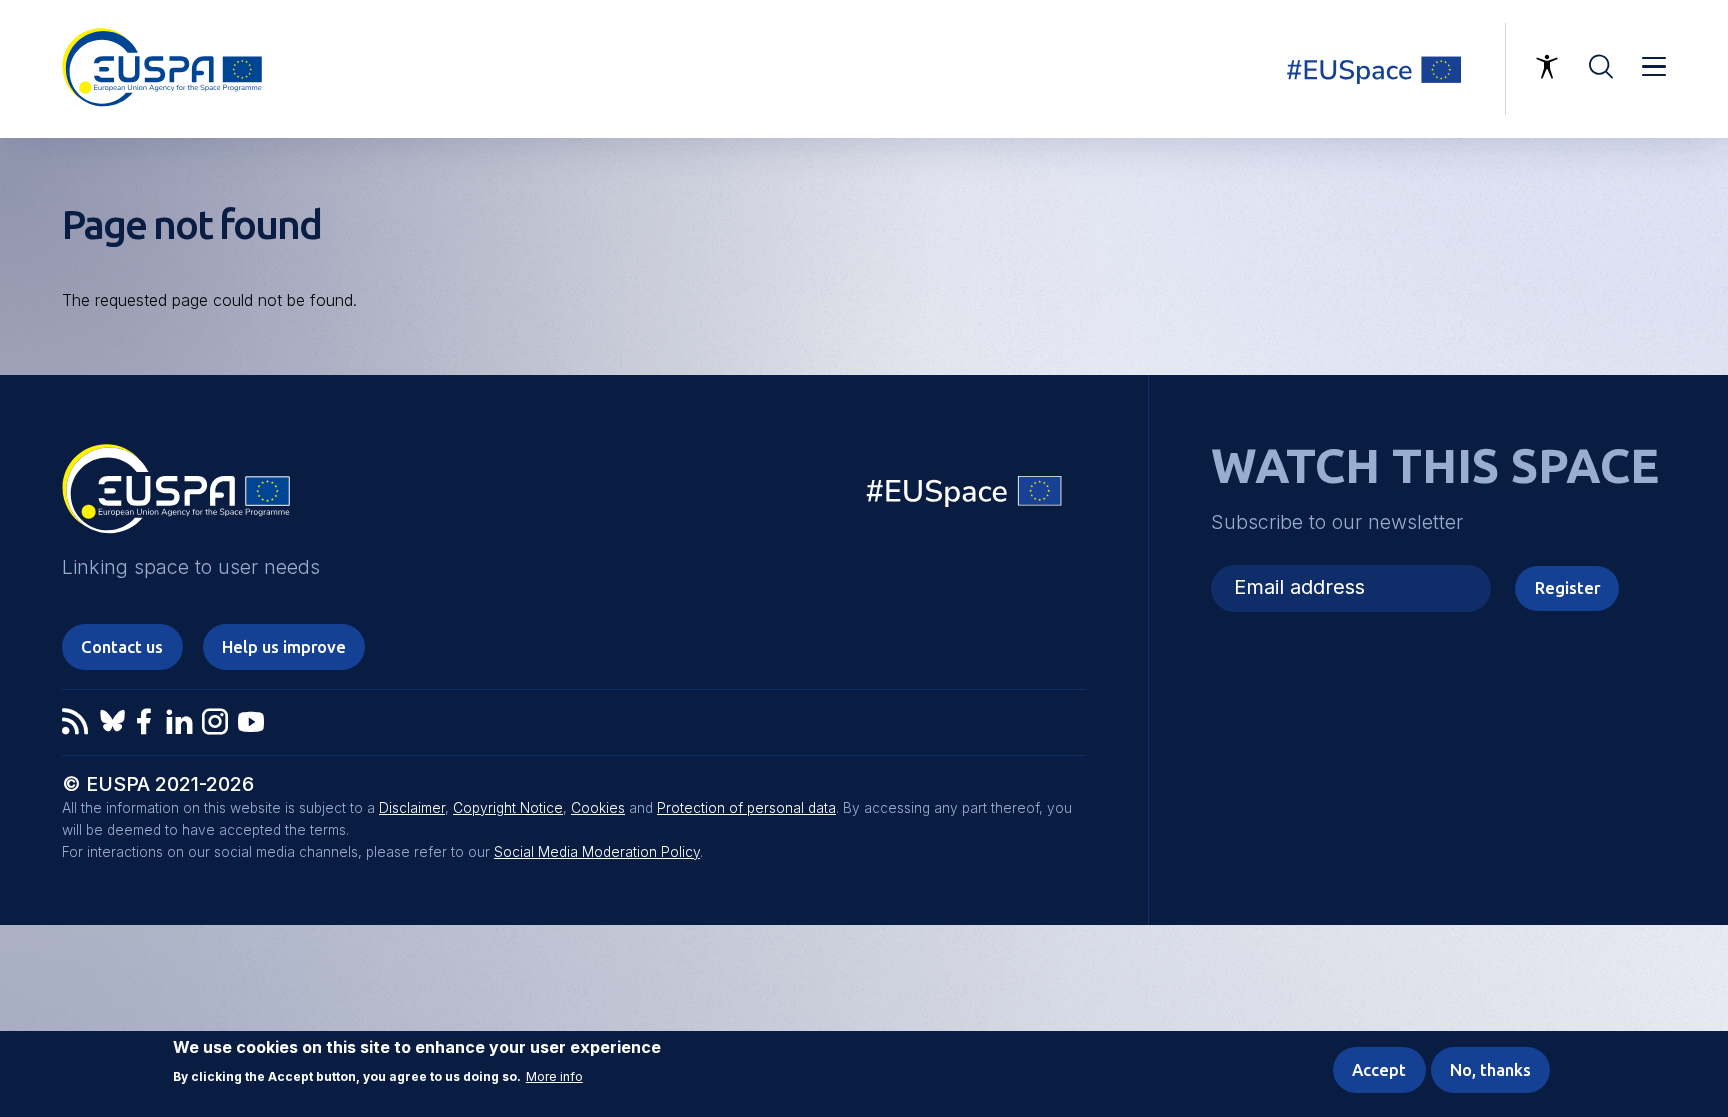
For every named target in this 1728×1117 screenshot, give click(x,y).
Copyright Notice (508, 808)
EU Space (965, 495)
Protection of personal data (746, 808)
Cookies (598, 808)
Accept (1379, 1070)
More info (554, 1077)
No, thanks (1490, 1070)
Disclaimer (412, 808)
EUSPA (176, 496)
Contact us (122, 647)
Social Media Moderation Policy (597, 852)
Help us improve (284, 647)
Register (1567, 588)
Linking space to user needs (1386, 69)
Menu (1654, 67)
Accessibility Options (1547, 67)
